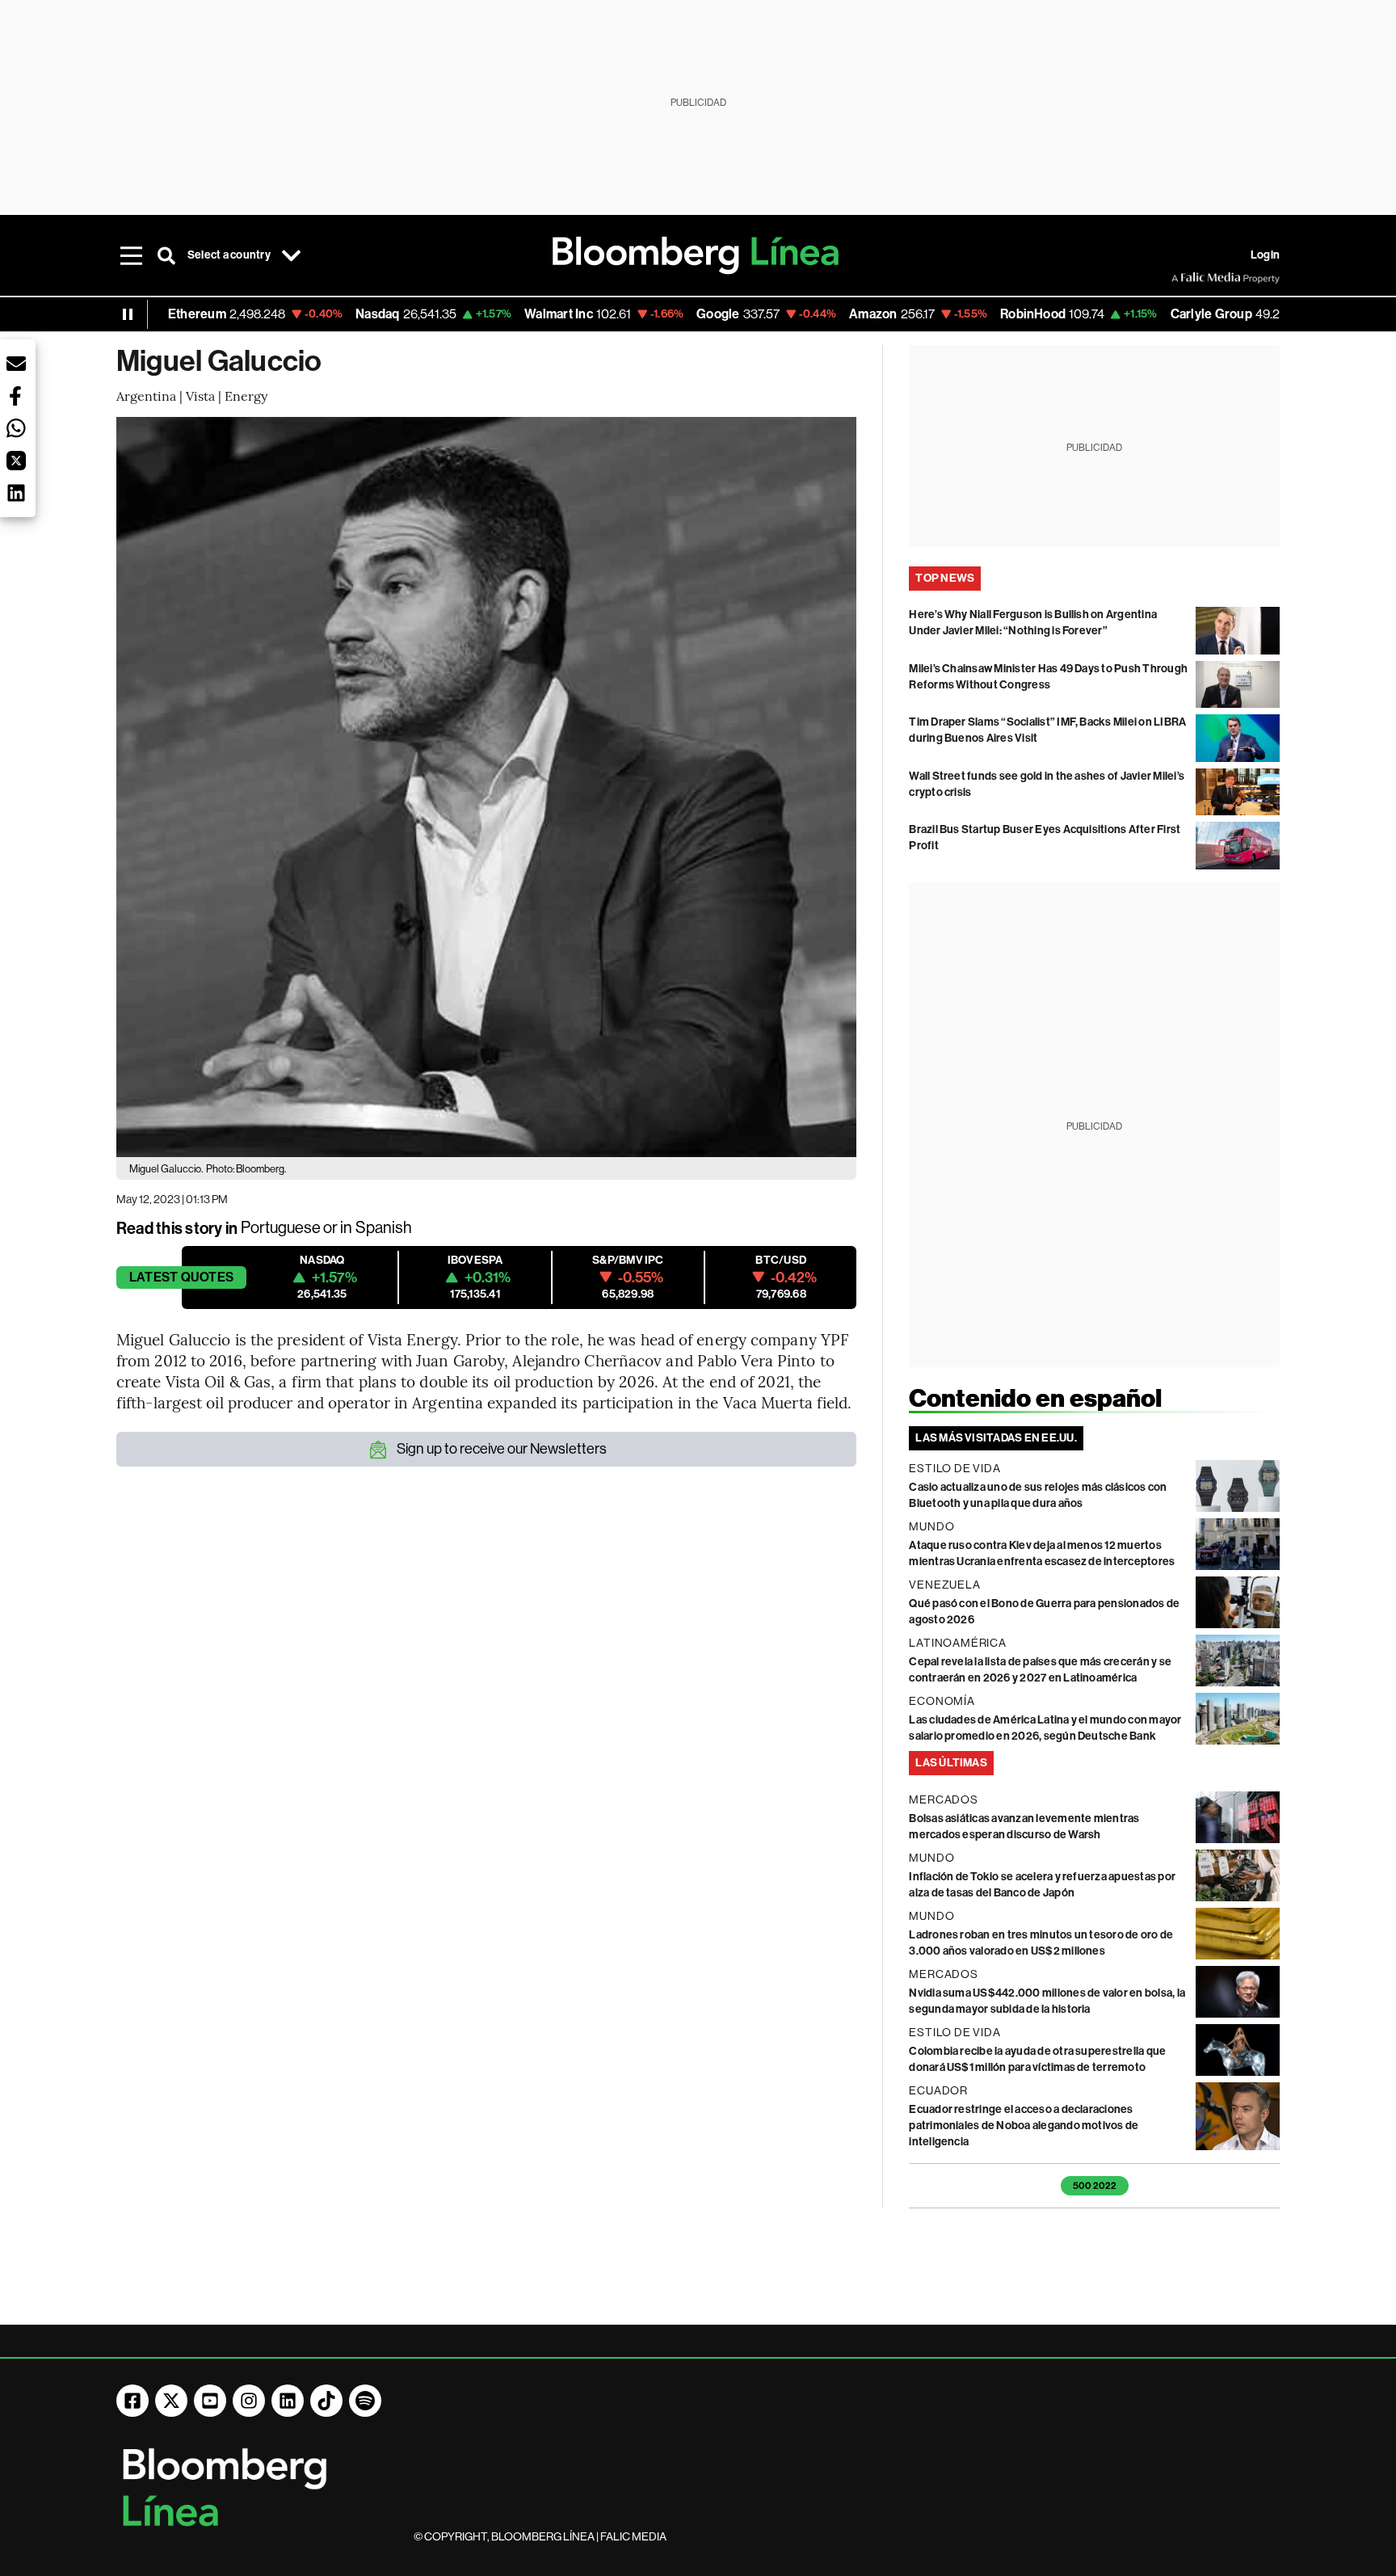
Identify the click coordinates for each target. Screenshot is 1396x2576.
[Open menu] (131, 255)
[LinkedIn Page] (288, 2401)
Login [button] (1265, 255)
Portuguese (281, 1228)
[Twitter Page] (171, 2401)
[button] (16, 364)
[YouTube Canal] (210, 2401)
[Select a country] (292, 255)
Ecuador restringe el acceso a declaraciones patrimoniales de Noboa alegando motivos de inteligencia (1024, 2126)
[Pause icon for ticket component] (128, 314)
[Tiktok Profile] (326, 2401)
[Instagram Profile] (249, 2401)
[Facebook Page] (132, 2401)
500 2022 (1095, 2186)
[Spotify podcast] (365, 2401)
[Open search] (166, 255)
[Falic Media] (1183, 278)
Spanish (384, 1228)
